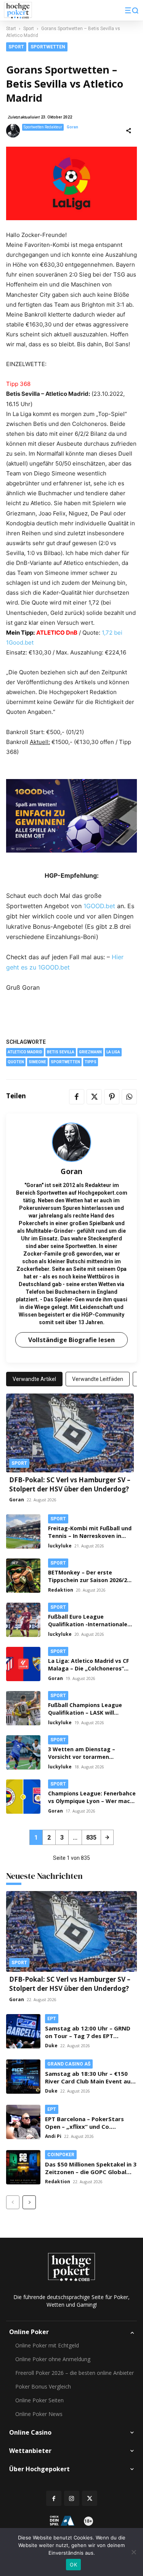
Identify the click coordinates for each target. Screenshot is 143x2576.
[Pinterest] (112, 1097)
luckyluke (60, 1546)
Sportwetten (48, 47)
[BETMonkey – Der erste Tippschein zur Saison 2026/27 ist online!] (23, 1576)
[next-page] (107, 1837)
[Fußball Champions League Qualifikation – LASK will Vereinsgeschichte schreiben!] (23, 1708)
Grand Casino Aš (69, 2064)
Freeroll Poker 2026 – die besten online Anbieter (75, 2373)
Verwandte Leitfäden (98, 1379)
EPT (52, 2019)
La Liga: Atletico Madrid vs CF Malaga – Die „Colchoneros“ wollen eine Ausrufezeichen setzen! (88, 1672)
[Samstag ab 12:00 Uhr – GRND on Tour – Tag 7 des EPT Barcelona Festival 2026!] (23, 2031)
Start (11, 29)
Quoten (16, 1062)
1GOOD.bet (99, 906)
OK (73, 2565)
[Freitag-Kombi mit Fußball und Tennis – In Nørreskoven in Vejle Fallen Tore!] (23, 1531)
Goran (72, 127)
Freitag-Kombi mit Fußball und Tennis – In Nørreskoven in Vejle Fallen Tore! (90, 1536)
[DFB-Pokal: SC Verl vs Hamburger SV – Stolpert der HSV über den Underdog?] (70, 1433)
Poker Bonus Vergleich (43, 2386)
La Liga (113, 1052)
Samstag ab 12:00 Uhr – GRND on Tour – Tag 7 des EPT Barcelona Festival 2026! (88, 2036)
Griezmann (90, 1052)
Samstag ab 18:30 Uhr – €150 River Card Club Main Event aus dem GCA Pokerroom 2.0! (89, 2081)
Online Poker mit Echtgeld (47, 2345)
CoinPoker (61, 2155)
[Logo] (18, 10)
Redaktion (61, 1590)
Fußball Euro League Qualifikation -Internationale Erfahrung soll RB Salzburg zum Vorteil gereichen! (91, 1628)
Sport (29, 29)
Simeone (37, 1062)
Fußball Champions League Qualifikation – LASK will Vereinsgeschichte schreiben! (89, 1713)
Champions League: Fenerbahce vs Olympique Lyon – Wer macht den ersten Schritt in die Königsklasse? (92, 1805)
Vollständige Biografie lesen (71, 1340)
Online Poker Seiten (39, 2400)
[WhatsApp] (129, 1097)
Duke (51, 2046)
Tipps (91, 1062)
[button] (132, 10)
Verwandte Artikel (34, 1379)
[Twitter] (94, 1097)
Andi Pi (53, 2136)
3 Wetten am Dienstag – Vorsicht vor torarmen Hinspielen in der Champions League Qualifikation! (87, 1761)
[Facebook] (77, 1097)
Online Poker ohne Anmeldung (53, 2359)
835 (91, 1838)
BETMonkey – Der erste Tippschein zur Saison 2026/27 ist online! (89, 1580)
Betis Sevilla (61, 1052)
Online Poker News (39, 2414)
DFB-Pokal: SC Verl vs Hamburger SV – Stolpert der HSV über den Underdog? (70, 1484)
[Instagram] (72, 2498)
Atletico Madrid (25, 1052)
